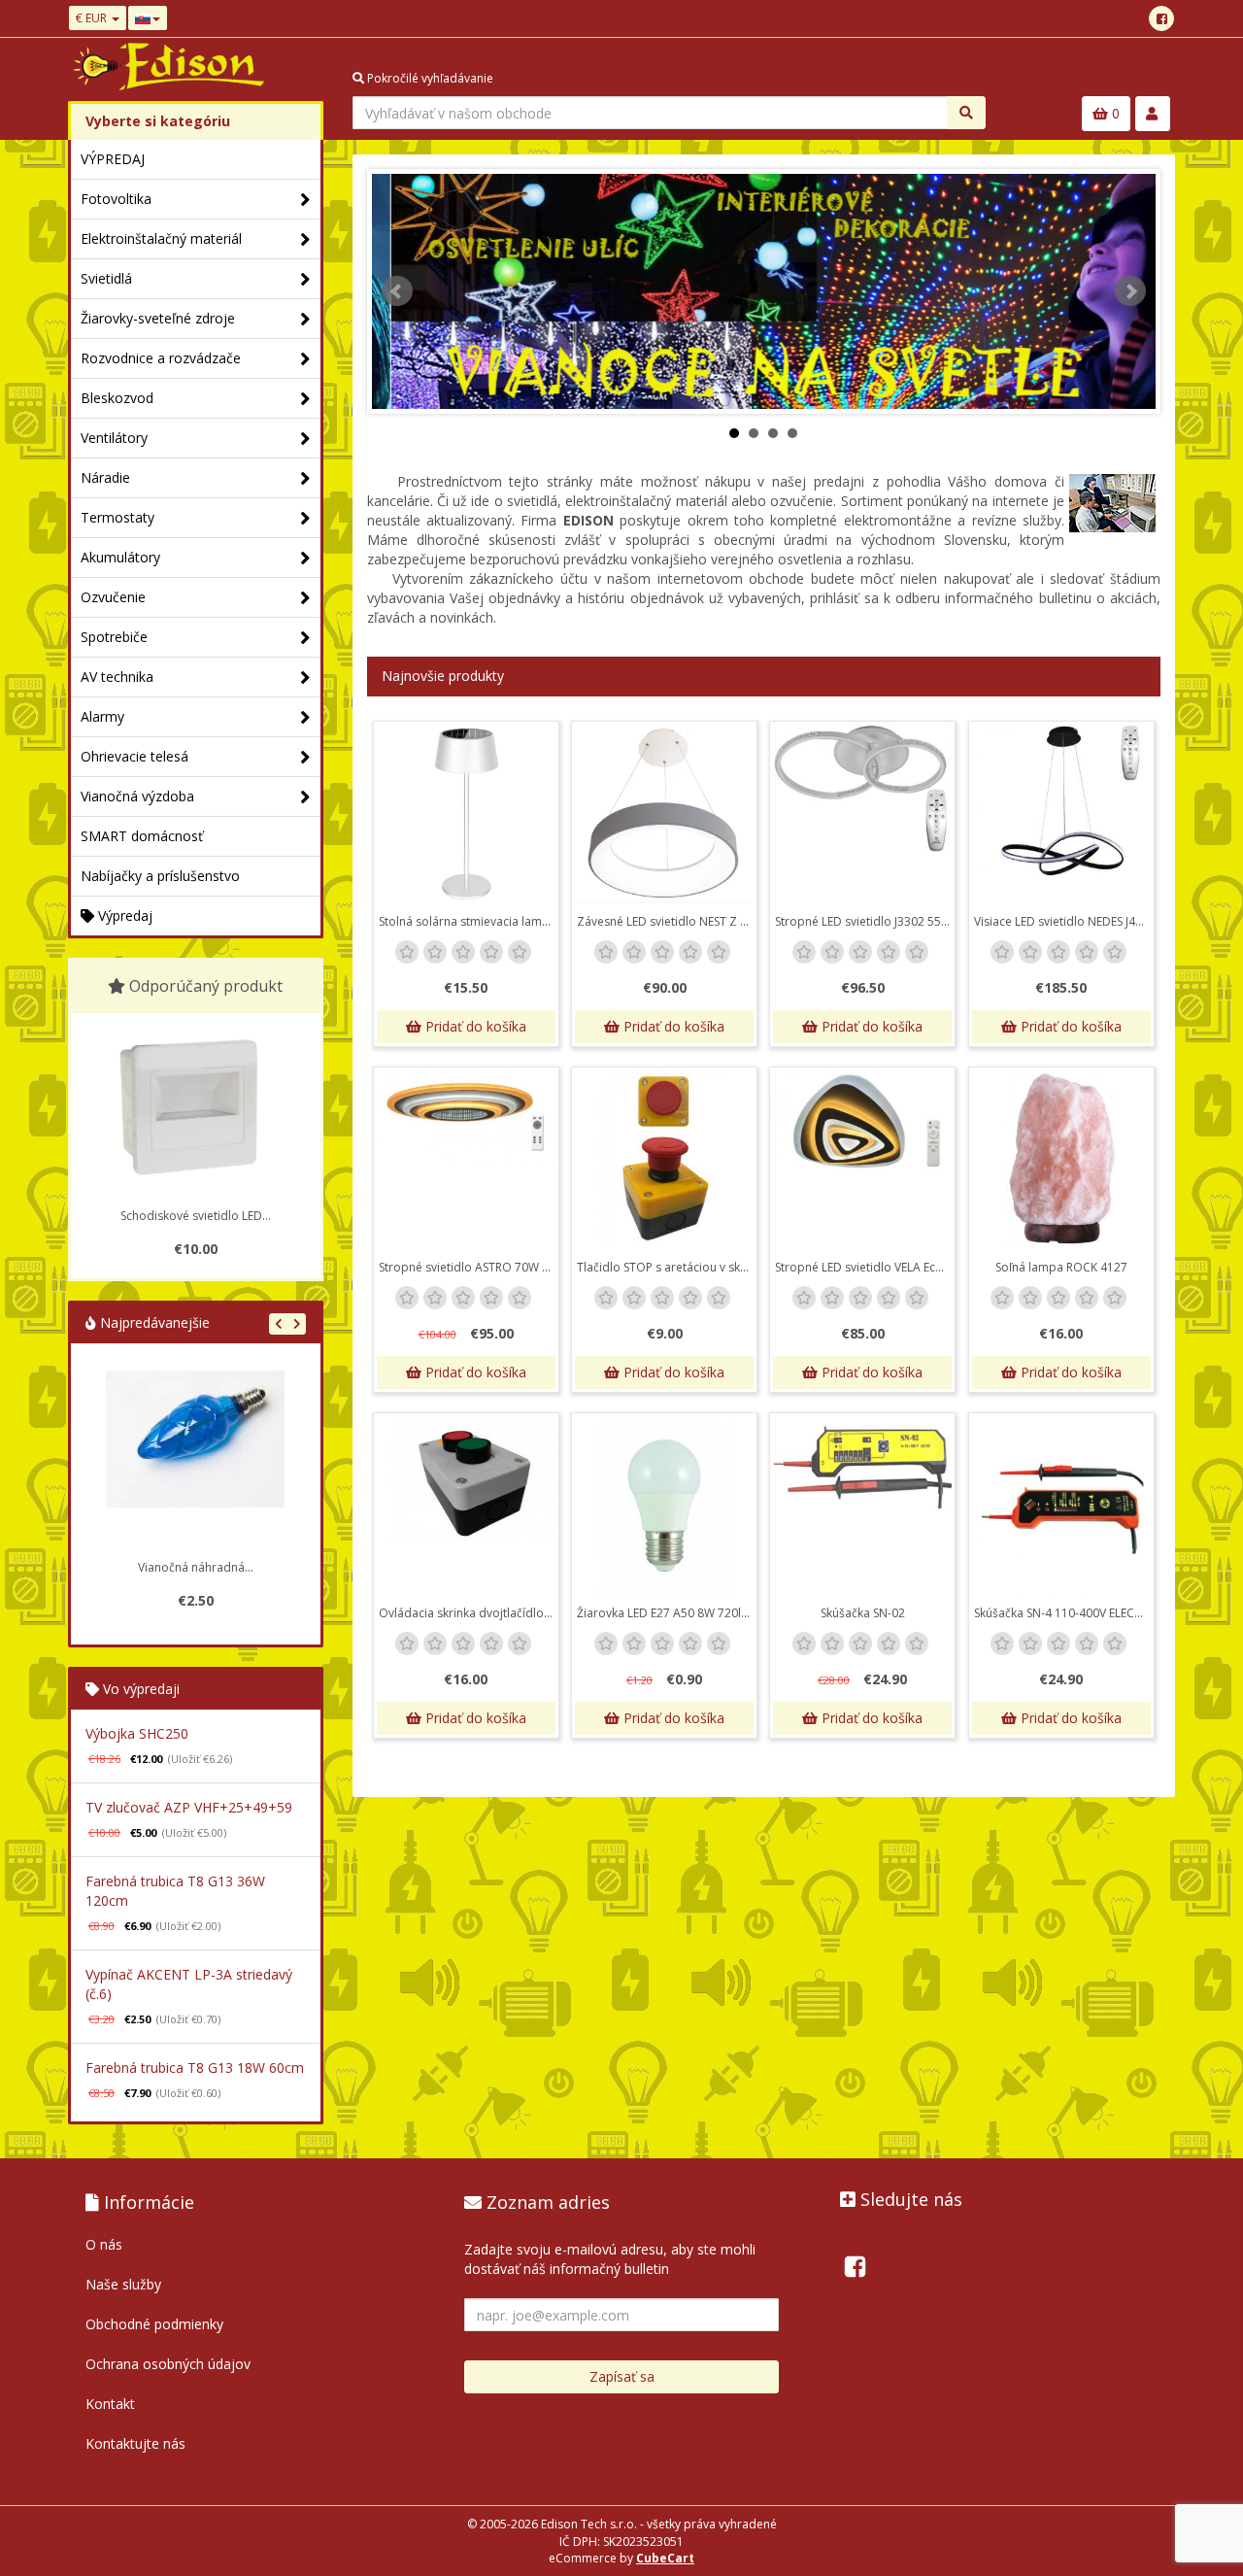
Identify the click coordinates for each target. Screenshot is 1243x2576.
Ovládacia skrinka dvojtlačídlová (468, 1613)
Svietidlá (106, 278)
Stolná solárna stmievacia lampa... (469, 921)
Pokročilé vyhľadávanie (429, 78)
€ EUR (93, 18)
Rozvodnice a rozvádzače (161, 358)
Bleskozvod (117, 398)
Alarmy (102, 716)
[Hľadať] (966, 113)
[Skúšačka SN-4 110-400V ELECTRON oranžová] (1061, 1506)
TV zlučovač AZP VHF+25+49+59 (189, 1807)
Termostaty (118, 517)
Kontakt (110, 2404)
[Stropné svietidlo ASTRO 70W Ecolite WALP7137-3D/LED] (466, 1160)
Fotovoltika (116, 199)
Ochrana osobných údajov (168, 2364)
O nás (104, 2244)
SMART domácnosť (142, 836)
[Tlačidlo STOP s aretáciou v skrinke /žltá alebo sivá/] (664, 1160)
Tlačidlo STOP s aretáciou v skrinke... (667, 1267)
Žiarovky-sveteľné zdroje (158, 318)
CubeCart (665, 2558)
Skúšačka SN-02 (863, 1613)
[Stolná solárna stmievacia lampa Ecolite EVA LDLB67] (466, 814)
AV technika (117, 677)
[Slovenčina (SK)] (148, 18)
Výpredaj (123, 915)
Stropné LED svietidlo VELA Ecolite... (865, 1267)
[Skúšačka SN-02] (862, 1506)
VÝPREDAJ (113, 159)
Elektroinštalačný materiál (161, 238)
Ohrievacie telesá (134, 756)
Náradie (105, 477)
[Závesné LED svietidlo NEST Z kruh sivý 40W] (664, 814)
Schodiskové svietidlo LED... (196, 1216)
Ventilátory (114, 438)
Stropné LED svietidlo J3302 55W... (865, 921)
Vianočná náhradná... (196, 1567)
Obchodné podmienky (154, 2324)
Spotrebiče (114, 637)
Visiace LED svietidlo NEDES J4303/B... (1064, 921)
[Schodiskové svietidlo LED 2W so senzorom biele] (195, 1107)
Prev (397, 291)
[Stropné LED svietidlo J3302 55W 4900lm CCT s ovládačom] (862, 814)
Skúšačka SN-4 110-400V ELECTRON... (1064, 1613)
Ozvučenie (113, 597)
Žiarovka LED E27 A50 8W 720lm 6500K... (667, 1613)
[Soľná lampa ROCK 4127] (1061, 1160)
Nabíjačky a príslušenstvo (160, 876)
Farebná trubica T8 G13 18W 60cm (195, 2068)
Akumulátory (120, 557)
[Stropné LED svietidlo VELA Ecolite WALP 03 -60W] (862, 1160)
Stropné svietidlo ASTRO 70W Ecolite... (469, 1267)
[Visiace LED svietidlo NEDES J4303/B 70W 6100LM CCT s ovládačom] (1061, 814)
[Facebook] (1161, 18)
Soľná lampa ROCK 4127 (1061, 1267)
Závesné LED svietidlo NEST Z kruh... (667, 921)
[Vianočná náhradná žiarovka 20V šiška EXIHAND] (195, 1460)
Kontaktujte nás (135, 2443)
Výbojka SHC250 (137, 1733)
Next (1130, 291)
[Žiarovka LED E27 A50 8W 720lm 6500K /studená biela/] (664, 1506)
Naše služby (123, 2284)
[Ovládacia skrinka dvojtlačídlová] (466, 1506)
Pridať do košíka (474, 1026)
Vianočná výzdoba (137, 796)
